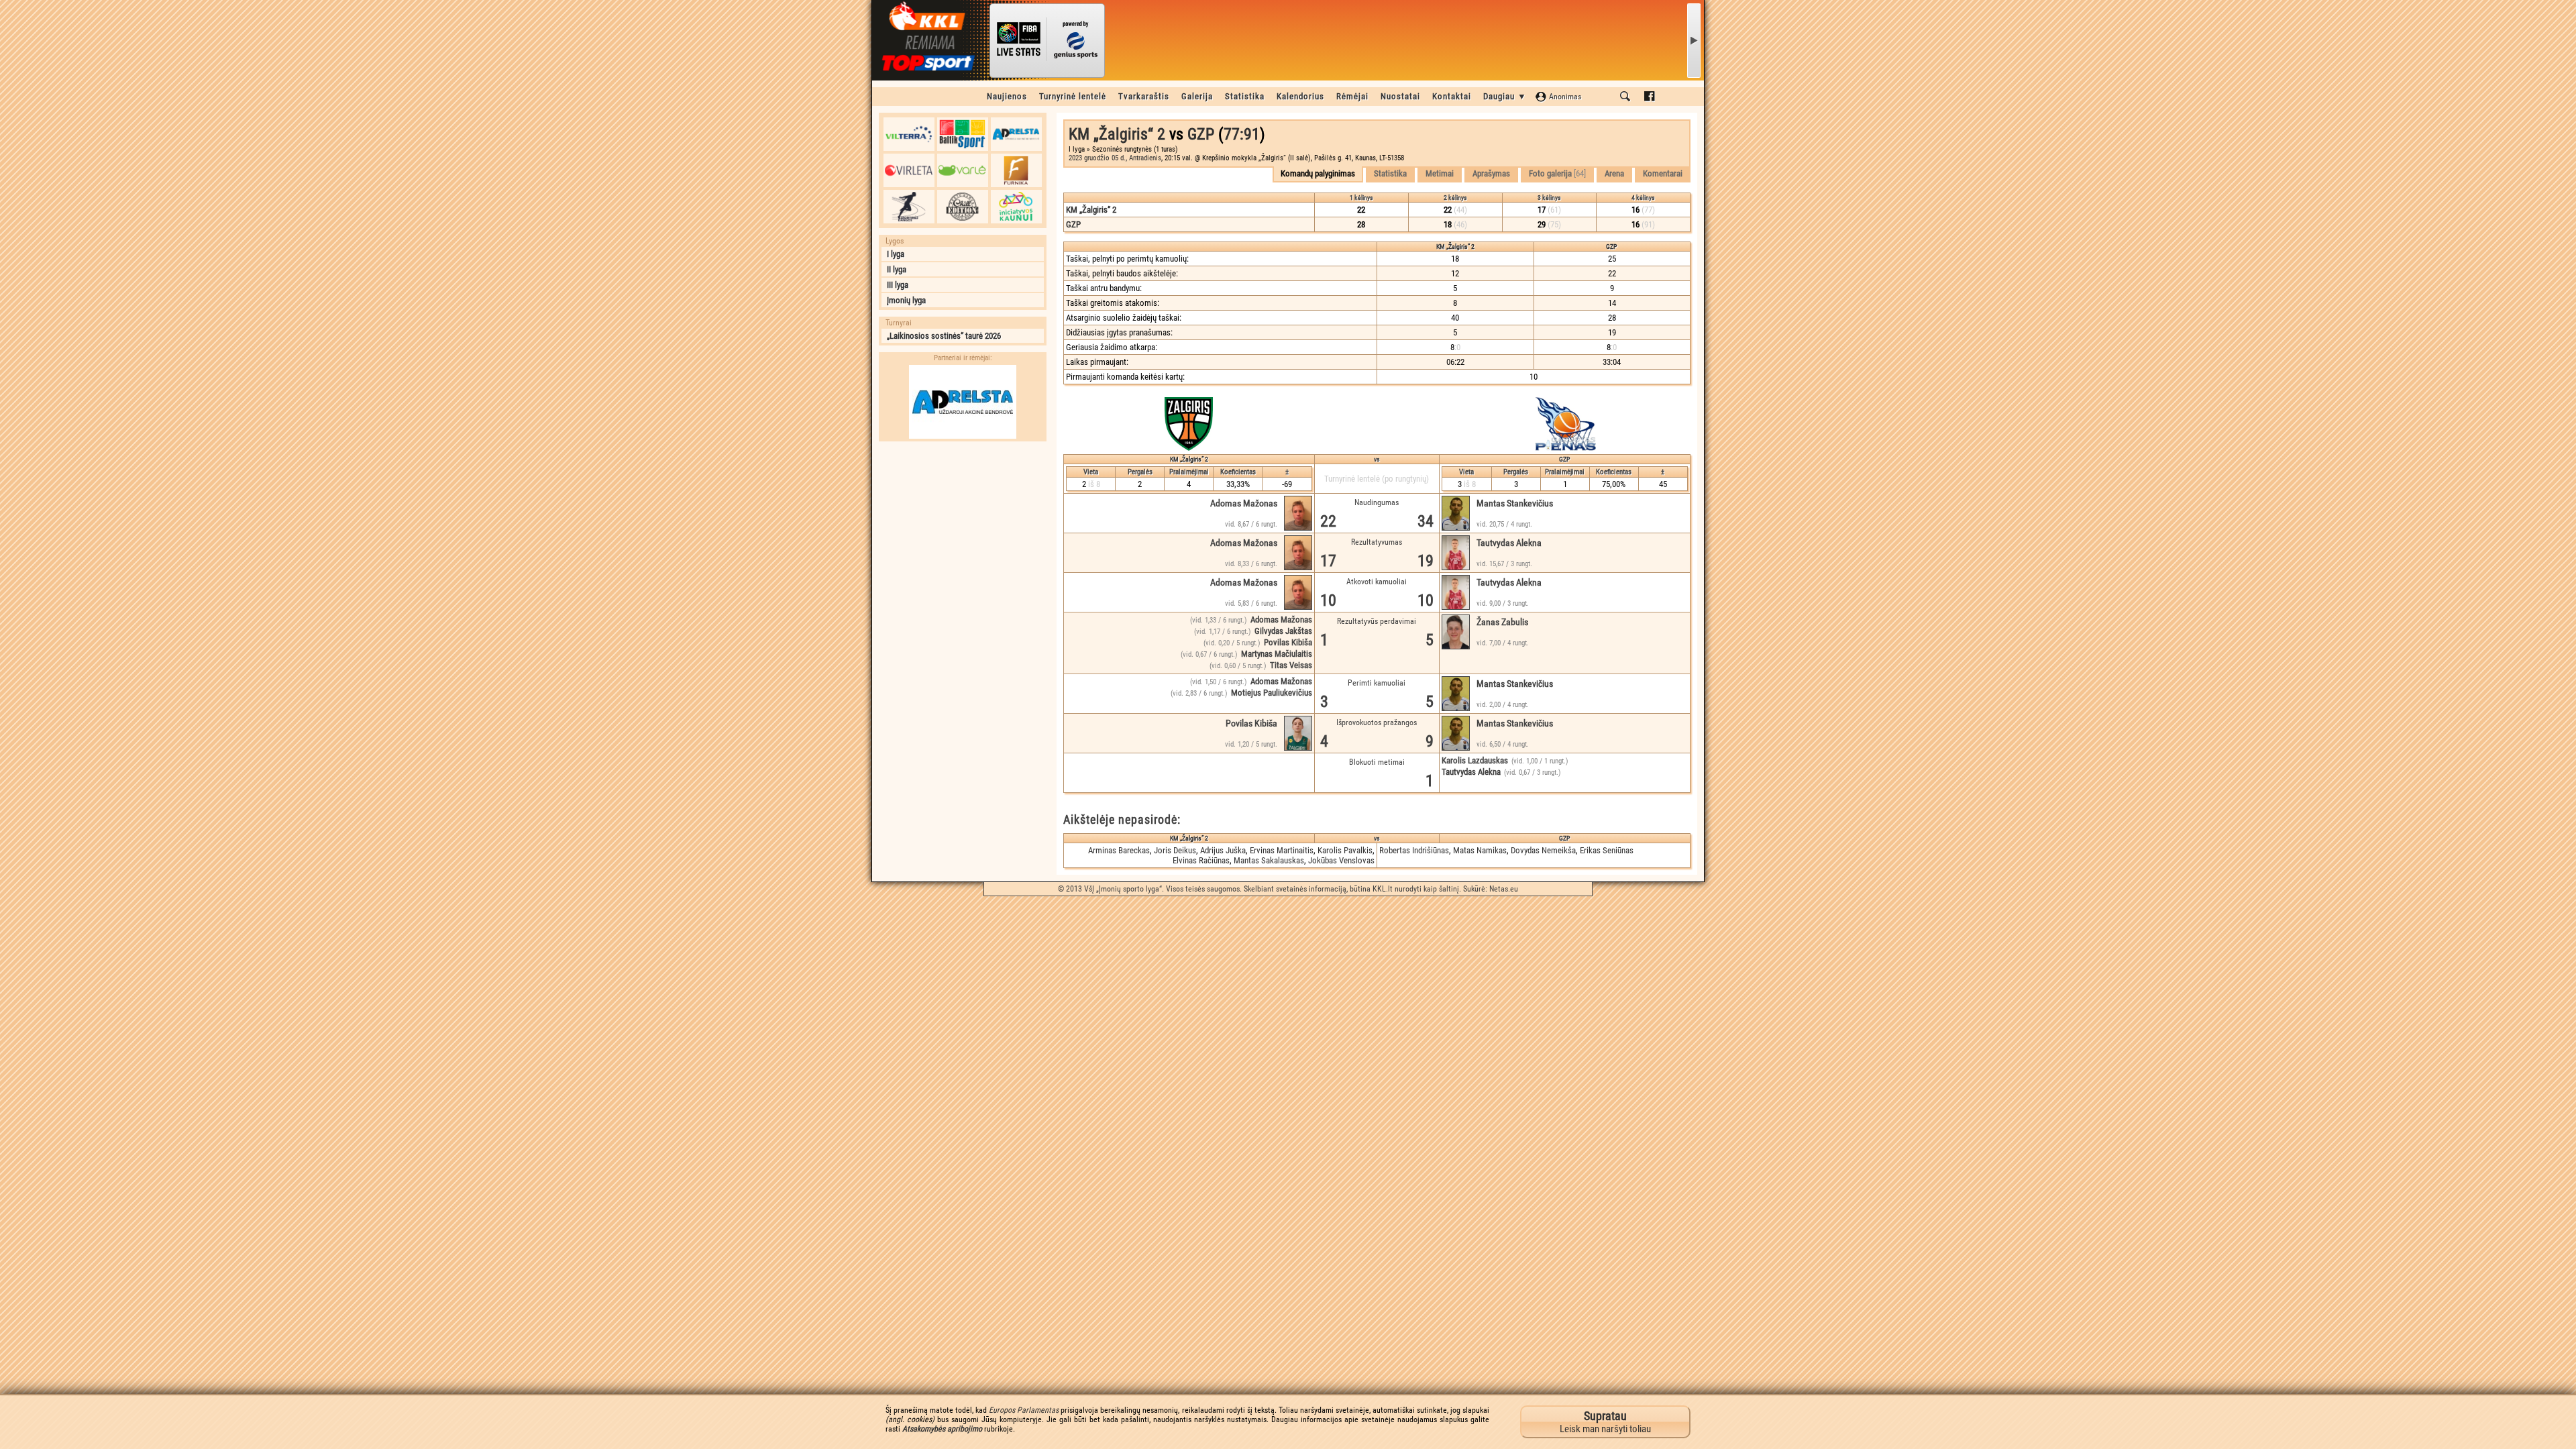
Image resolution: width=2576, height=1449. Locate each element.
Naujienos (1007, 96)
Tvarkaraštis (1144, 96)
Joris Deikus (1175, 850)
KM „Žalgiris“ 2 (1117, 134)
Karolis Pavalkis (1345, 850)
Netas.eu (1504, 889)
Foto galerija (1557, 173)
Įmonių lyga (906, 300)
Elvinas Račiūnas (1201, 860)
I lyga (896, 254)
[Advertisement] (963, 532)
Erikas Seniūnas (1607, 850)
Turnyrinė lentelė (1073, 96)
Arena (1614, 173)
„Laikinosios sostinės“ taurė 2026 (944, 336)
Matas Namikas (1480, 850)
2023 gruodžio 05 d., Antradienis (1115, 158)
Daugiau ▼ (1505, 96)
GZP (1201, 134)
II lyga (897, 269)
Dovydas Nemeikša (1543, 850)
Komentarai (1663, 173)
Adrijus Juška (1223, 850)
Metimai (1440, 173)
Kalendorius (1300, 96)
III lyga (898, 285)
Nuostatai (1400, 96)
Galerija (1197, 96)
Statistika (1245, 96)
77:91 (1242, 134)
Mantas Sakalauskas (1269, 860)
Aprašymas (1491, 173)
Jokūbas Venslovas (1341, 860)
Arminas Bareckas (1119, 850)
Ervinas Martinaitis (1282, 850)
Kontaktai (1452, 96)
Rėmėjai (1352, 96)
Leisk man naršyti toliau (1605, 1422)
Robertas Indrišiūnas (1414, 850)
